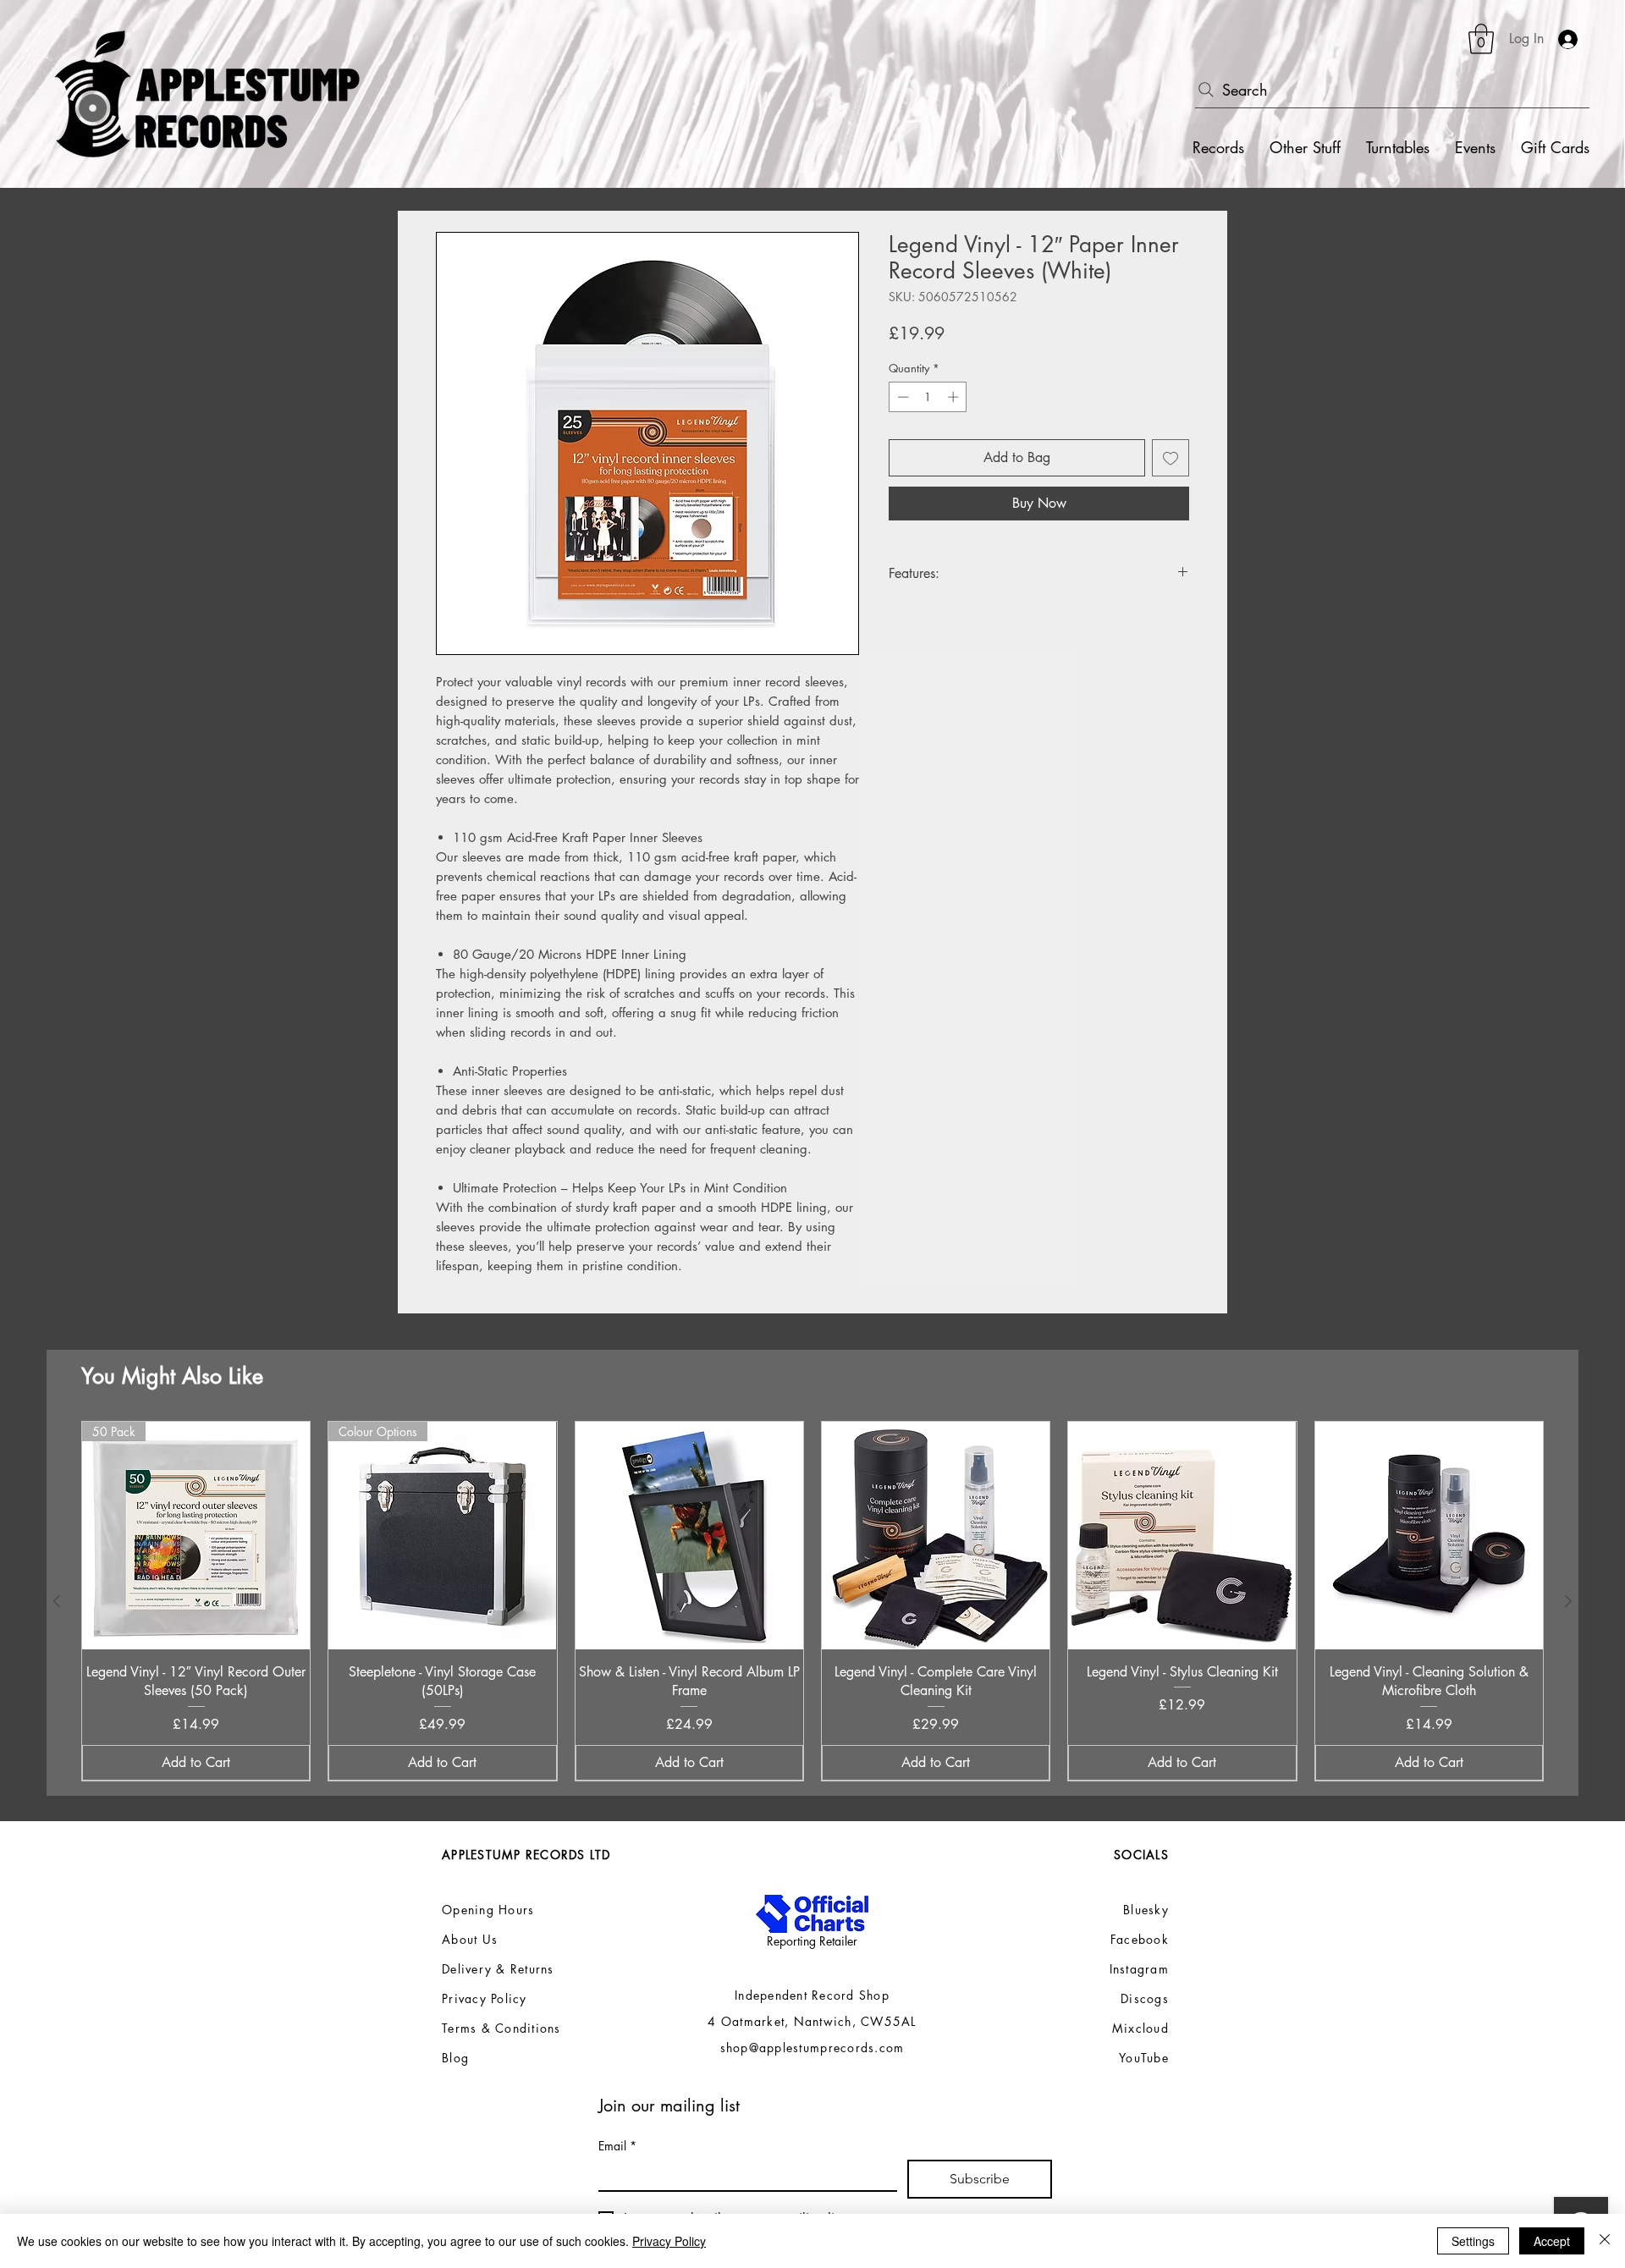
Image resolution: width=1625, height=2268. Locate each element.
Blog (455, 2058)
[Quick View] (689, 1536)
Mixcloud (1140, 2028)
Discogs (1145, 1998)
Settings (1473, 2241)
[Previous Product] (57, 1601)
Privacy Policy (669, 2241)
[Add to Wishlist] (1171, 458)
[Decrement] (901, 397)
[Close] (1605, 2241)
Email (617, 2146)
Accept (1552, 2241)
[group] (812, 1601)
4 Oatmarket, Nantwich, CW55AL (812, 2021)
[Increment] (955, 397)
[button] (1481, 39)
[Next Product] (1568, 1601)
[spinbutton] (928, 397)
